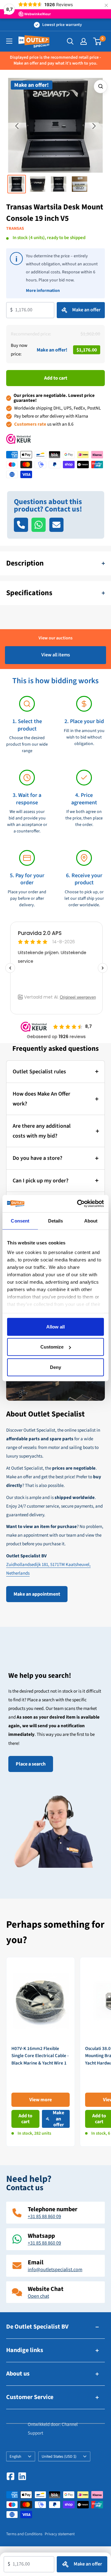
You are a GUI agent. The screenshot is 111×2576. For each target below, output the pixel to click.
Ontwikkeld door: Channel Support (53, 2429)
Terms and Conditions (24, 2534)
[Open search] (70, 41)
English (15, 2456)
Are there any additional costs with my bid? (42, 1131)
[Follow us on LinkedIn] (22, 2476)
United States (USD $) (59, 2456)
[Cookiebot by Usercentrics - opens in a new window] (78, 1204)
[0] (98, 41)
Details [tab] (56, 1221)
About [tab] (91, 1221)
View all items (56, 655)
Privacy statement (60, 2534)
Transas (15, 229)
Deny (55, 1367)
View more (41, 2100)
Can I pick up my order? (41, 1181)
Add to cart (56, 378)
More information (43, 291)
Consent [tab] (20, 1221)
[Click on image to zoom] (101, 86)
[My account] (84, 41)
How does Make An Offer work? (41, 1099)
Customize (52, 1347)
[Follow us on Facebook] (10, 2476)
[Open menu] (9, 41)
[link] (41, 2052)
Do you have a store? (37, 1158)
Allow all (55, 1326)
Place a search (31, 1764)
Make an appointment (37, 1594)
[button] (17, 126)
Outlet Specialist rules (39, 1072)
